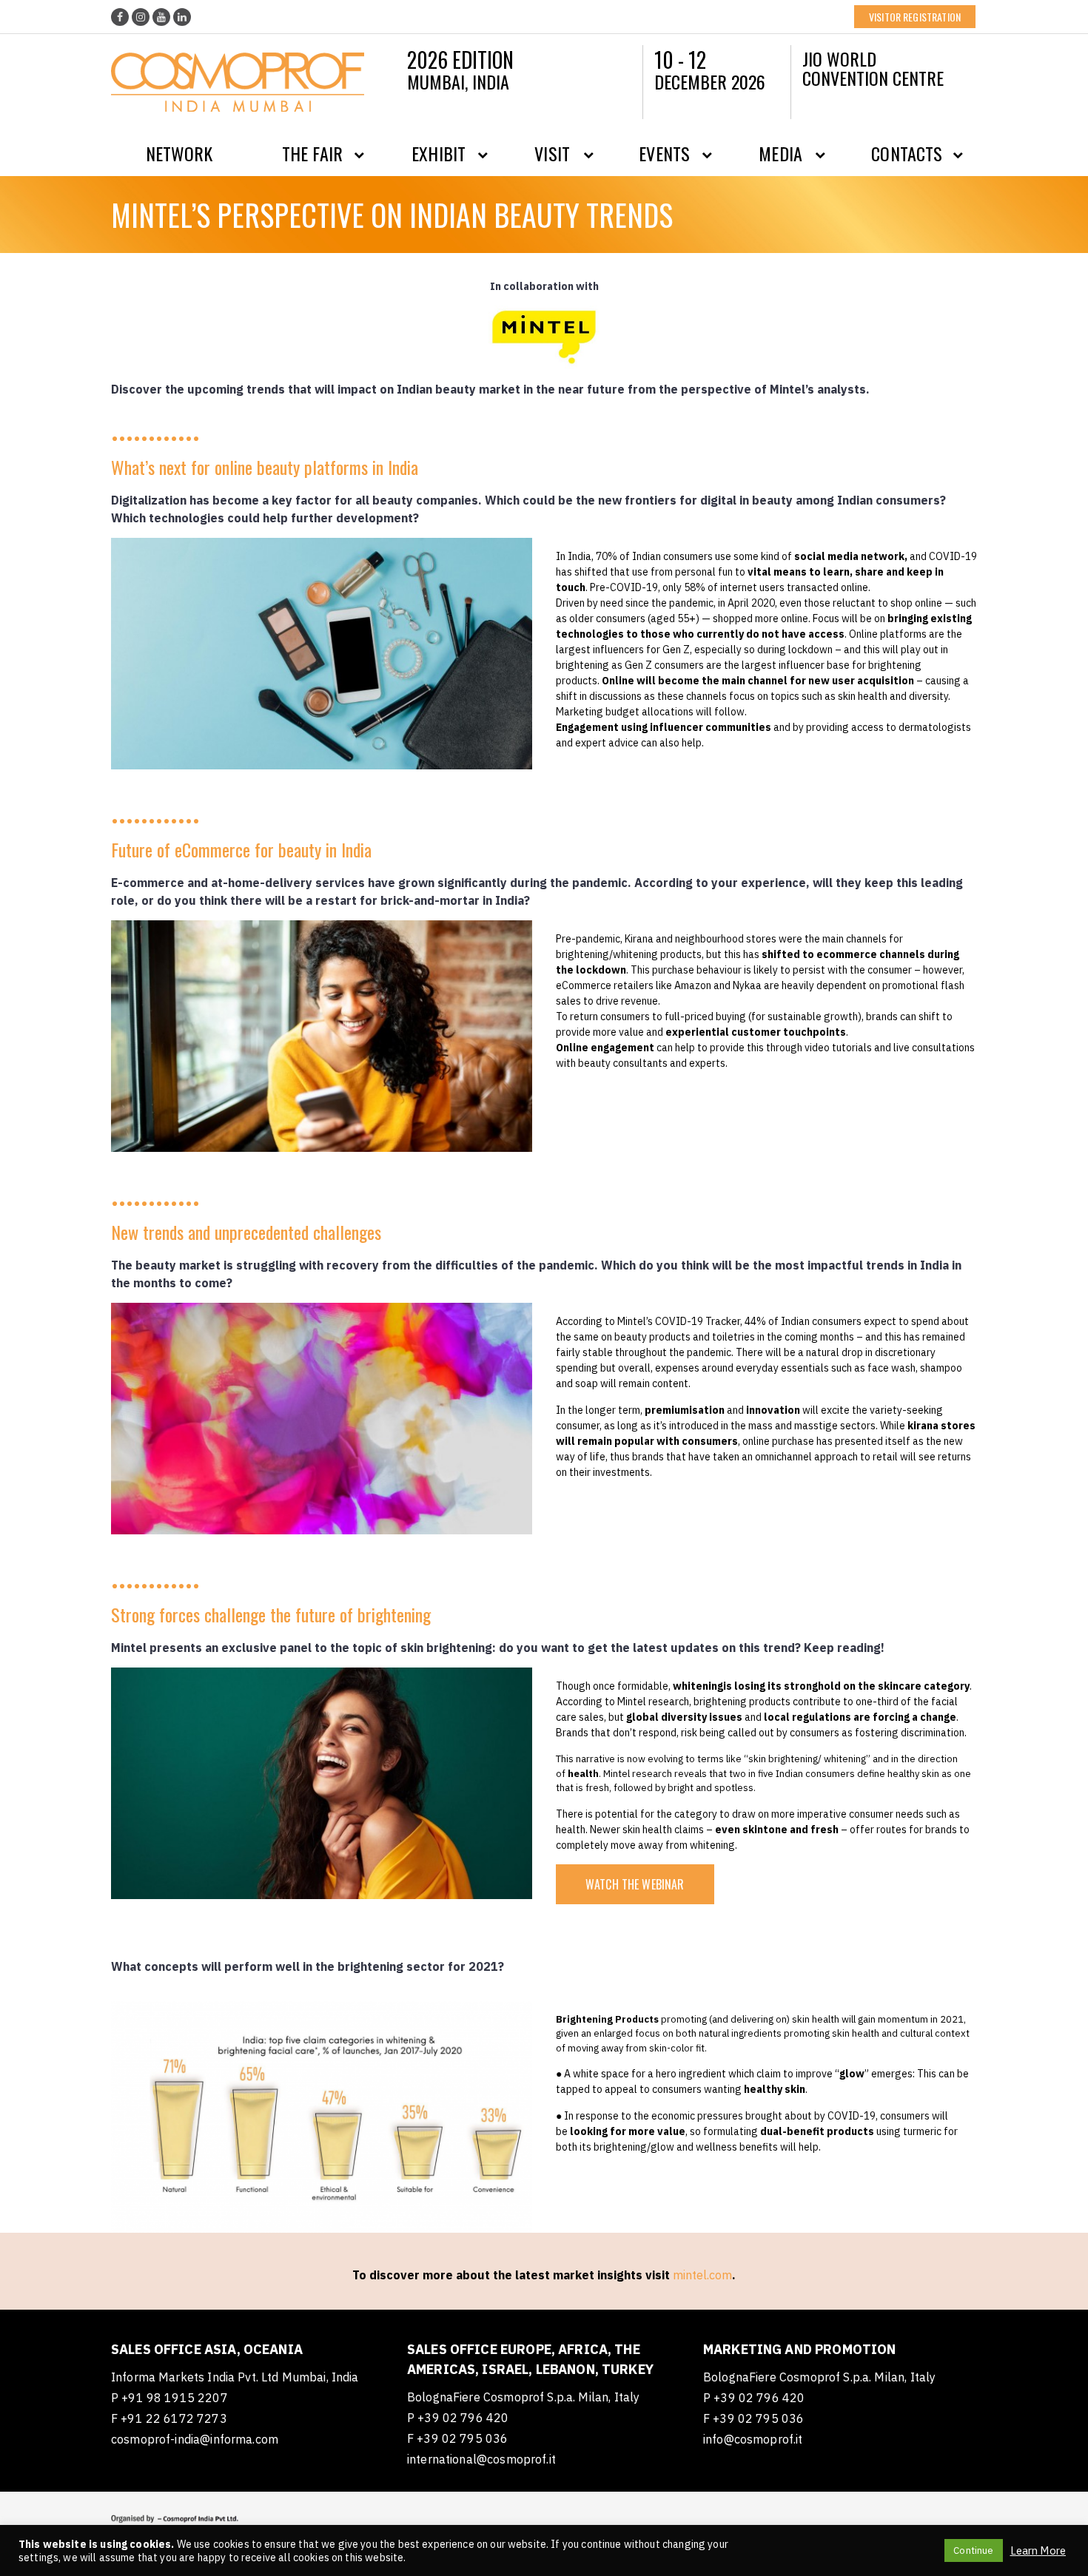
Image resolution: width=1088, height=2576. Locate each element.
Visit (552, 153)
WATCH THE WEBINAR (635, 1884)
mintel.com (702, 2275)
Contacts (907, 153)
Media (780, 153)
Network (179, 153)
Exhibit (439, 153)
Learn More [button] (1038, 2551)
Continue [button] (973, 2550)
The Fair (312, 153)
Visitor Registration (915, 17)
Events (664, 153)
